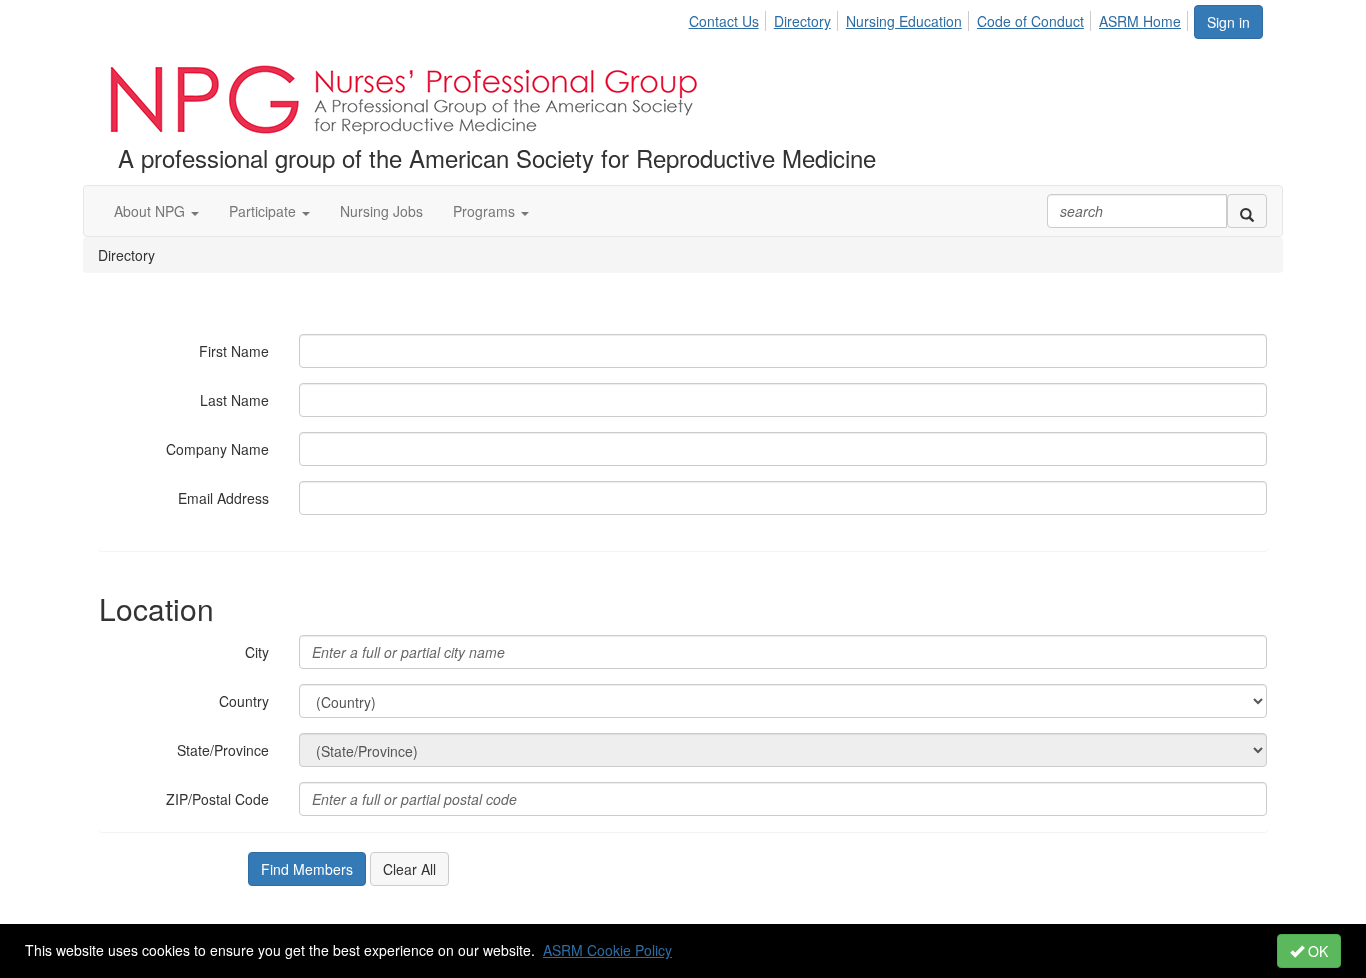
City (257, 652)
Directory (802, 21)
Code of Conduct (1030, 21)
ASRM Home (1140, 21)
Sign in (1228, 22)
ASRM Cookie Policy (607, 950)
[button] (156, 211)
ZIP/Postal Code (217, 799)
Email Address (223, 498)
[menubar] (940, 18)
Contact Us (724, 21)
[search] (1247, 211)
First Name (234, 351)
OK (1316, 951)
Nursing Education (904, 21)
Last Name (234, 400)
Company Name (217, 449)
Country (244, 701)
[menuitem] (729, 18)
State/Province (223, 750)
